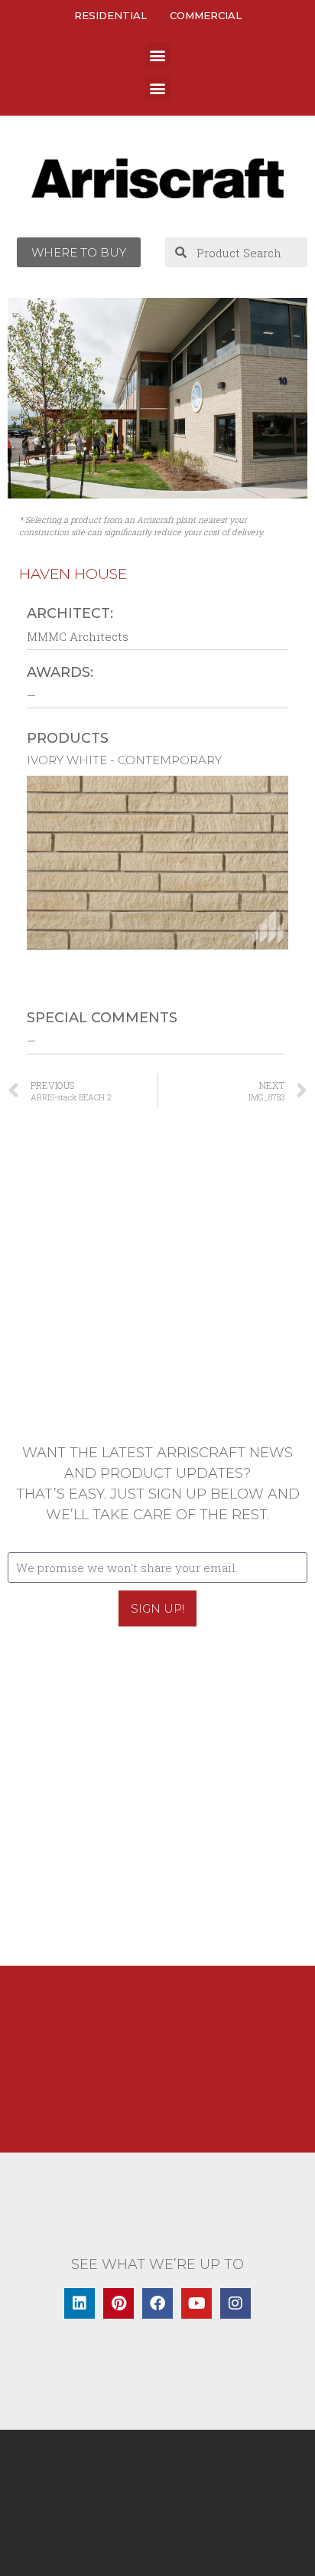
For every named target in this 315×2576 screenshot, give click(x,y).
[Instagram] (235, 2303)
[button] (158, 55)
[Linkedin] (80, 2303)
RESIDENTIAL (110, 15)
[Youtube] (196, 2303)
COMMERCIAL (206, 15)
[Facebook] (157, 2303)
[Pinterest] (119, 2303)
